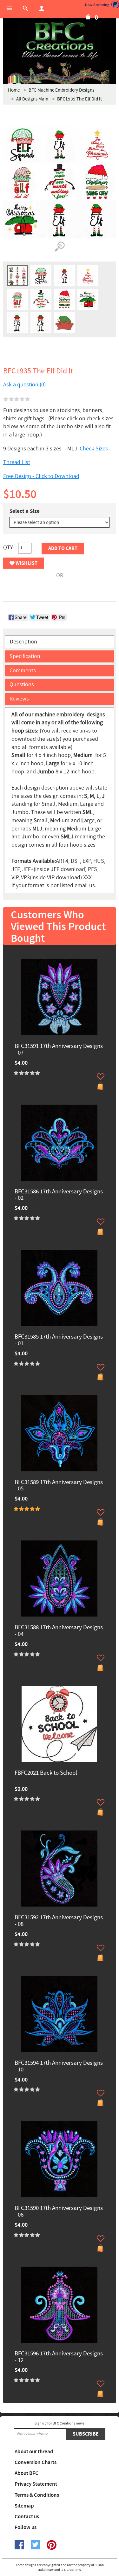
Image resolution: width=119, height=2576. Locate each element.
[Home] (60, 41)
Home (14, 90)
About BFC (26, 2473)
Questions (22, 684)
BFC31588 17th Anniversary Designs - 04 (59, 1631)
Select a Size (25, 511)
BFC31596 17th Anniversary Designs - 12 (59, 2357)
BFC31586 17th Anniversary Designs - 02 (59, 1195)
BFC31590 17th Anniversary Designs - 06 (59, 2212)
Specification (25, 656)
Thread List (17, 462)
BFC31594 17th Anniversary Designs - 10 (59, 2067)
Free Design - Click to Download (41, 476)
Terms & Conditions (37, 2495)
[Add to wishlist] (101, 1076)
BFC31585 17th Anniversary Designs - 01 (59, 1340)
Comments (23, 671)
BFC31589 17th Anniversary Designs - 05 (59, 1486)
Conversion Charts (36, 2463)
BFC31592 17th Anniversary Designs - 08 (59, 1921)
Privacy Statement (36, 2484)
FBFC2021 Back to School (46, 1773)
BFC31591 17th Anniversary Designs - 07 (59, 1050)
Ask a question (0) (24, 385)
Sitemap (24, 2506)
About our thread (34, 2452)
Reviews (19, 699)
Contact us (27, 2517)
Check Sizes (94, 449)
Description (23, 642)
